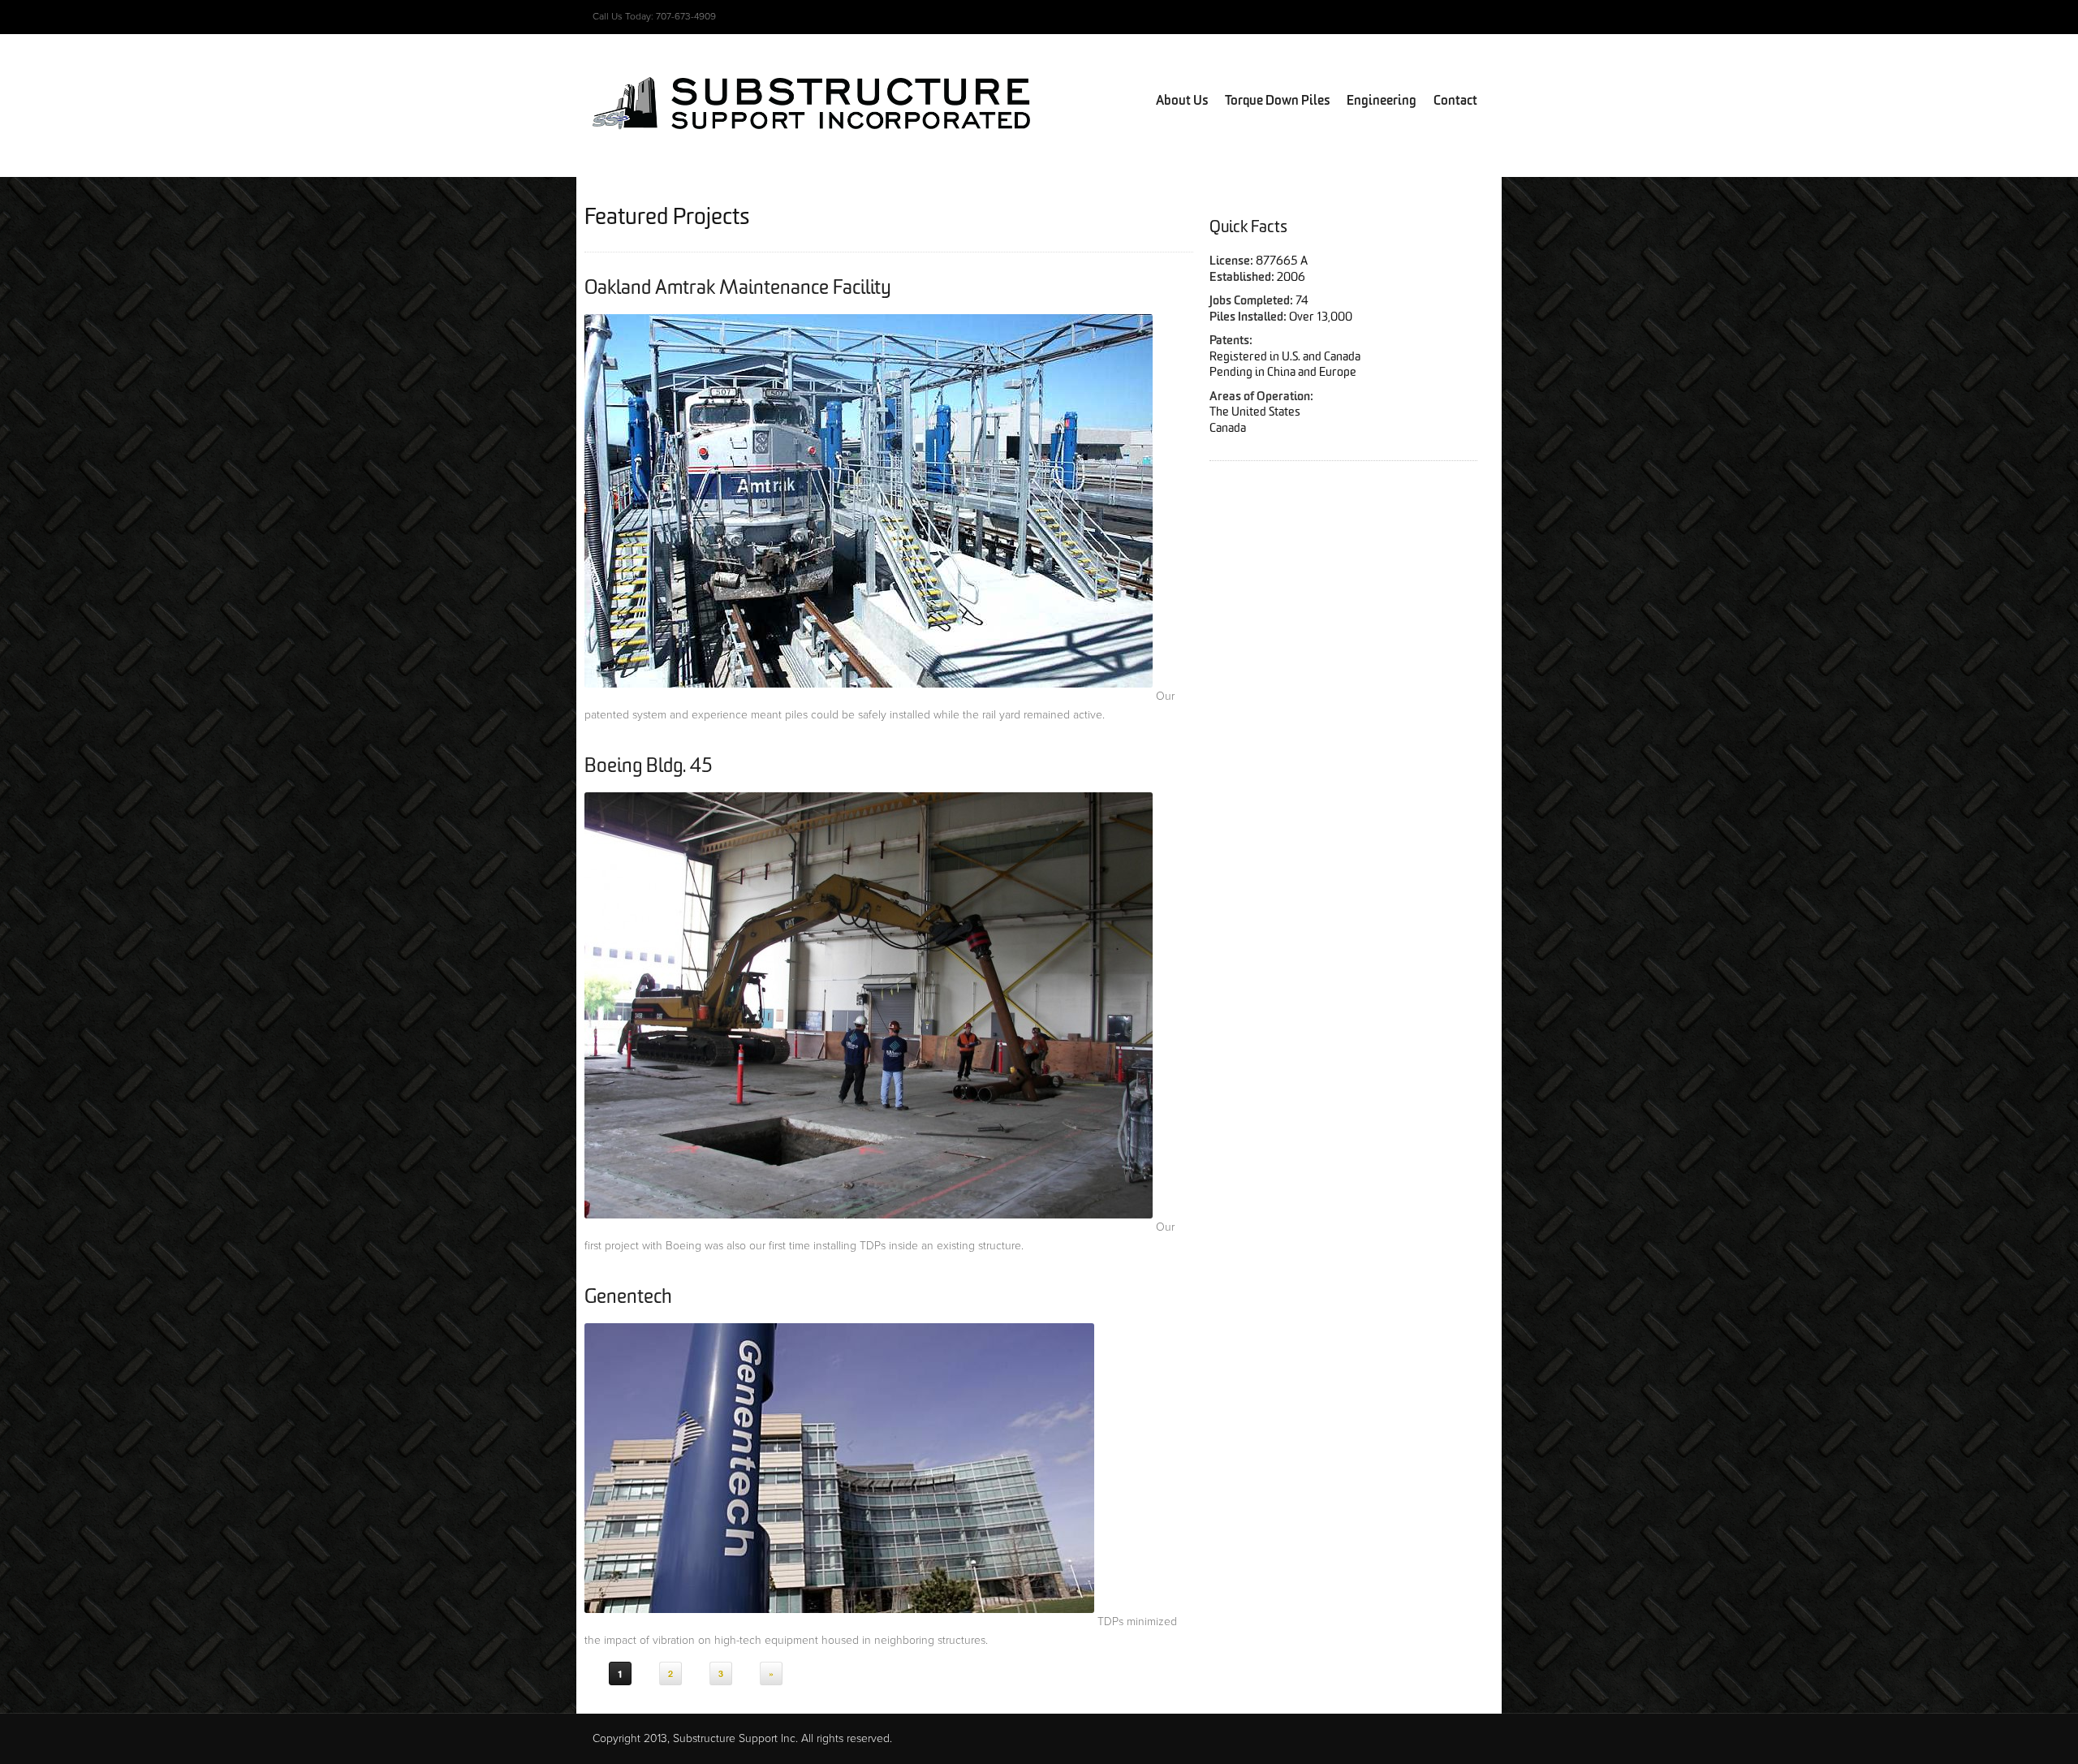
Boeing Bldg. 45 (649, 766)
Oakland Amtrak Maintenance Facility (738, 288)
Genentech (628, 1297)
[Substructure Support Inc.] (812, 114)
